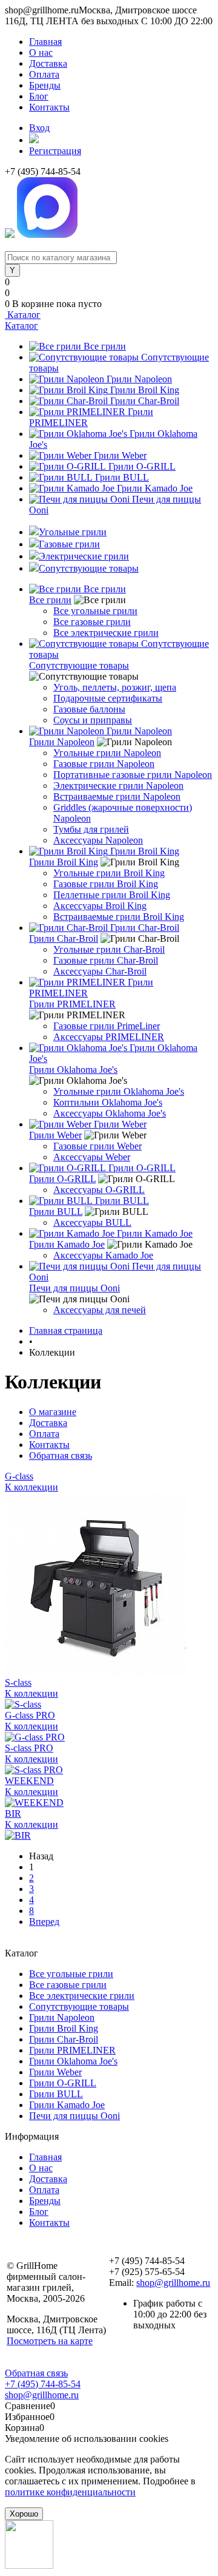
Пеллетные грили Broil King (112, 895)
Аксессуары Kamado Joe (103, 1255)
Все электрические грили (106, 633)
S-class (18, 1682)
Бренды (45, 85)
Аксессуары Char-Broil (100, 971)
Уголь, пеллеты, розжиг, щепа (115, 687)
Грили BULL (122, 477)
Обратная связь (61, 1455)
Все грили (105, 346)
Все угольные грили (95, 611)
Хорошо (24, 2514)
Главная (45, 42)
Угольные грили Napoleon (107, 753)
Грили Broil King (145, 390)
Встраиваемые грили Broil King (119, 917)
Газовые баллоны (89, 709)
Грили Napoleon (139, 379)
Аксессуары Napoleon (98, 840)
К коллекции (31, 1487)
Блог (39, 96)
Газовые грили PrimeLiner (107, 1026)
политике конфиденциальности (70, 2492)
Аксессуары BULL (92, 1222)
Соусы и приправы (93, 720)
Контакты (49, 107)
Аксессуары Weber (92, 1157)
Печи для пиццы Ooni (74, 1288)
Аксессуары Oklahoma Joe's (110, 1113)
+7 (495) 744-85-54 (43, 2384)
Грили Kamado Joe (155, 488)
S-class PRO (29, 1748)
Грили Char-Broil (145, 401)
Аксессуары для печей (100, 1310)
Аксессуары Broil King (100, 906)
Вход (39, 128)
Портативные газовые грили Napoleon (133, 775)
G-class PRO (30, 1715)
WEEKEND (29, 1781)
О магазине (53, 1412)
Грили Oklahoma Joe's (73, 1070)
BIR (13, 1814)
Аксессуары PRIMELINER (109, 1037)
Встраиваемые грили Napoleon (117, 796)
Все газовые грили (92, 622)
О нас (41, 52)
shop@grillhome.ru (173, 2283)
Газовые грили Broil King (106, 884)
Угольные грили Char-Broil (109, 949)
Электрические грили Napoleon (118, 786)
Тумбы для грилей (91, 829)
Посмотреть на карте (50, 2341)
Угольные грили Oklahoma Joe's (119, 1091)
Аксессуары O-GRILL (99, 1190)
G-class (19, 1476)
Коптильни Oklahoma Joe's (108, 1102)
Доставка (48, 63)
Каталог (23, 315)
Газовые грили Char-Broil (106, 960)
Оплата (44, 74)
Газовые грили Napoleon (104, 764)
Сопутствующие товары (79, 665)
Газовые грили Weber (97, 1146)
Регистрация (55, 151)
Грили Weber (120, 455)
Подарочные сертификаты (108, 698)
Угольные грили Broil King (109, 873)
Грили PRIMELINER (72, 1004)
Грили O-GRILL (142, 466)
